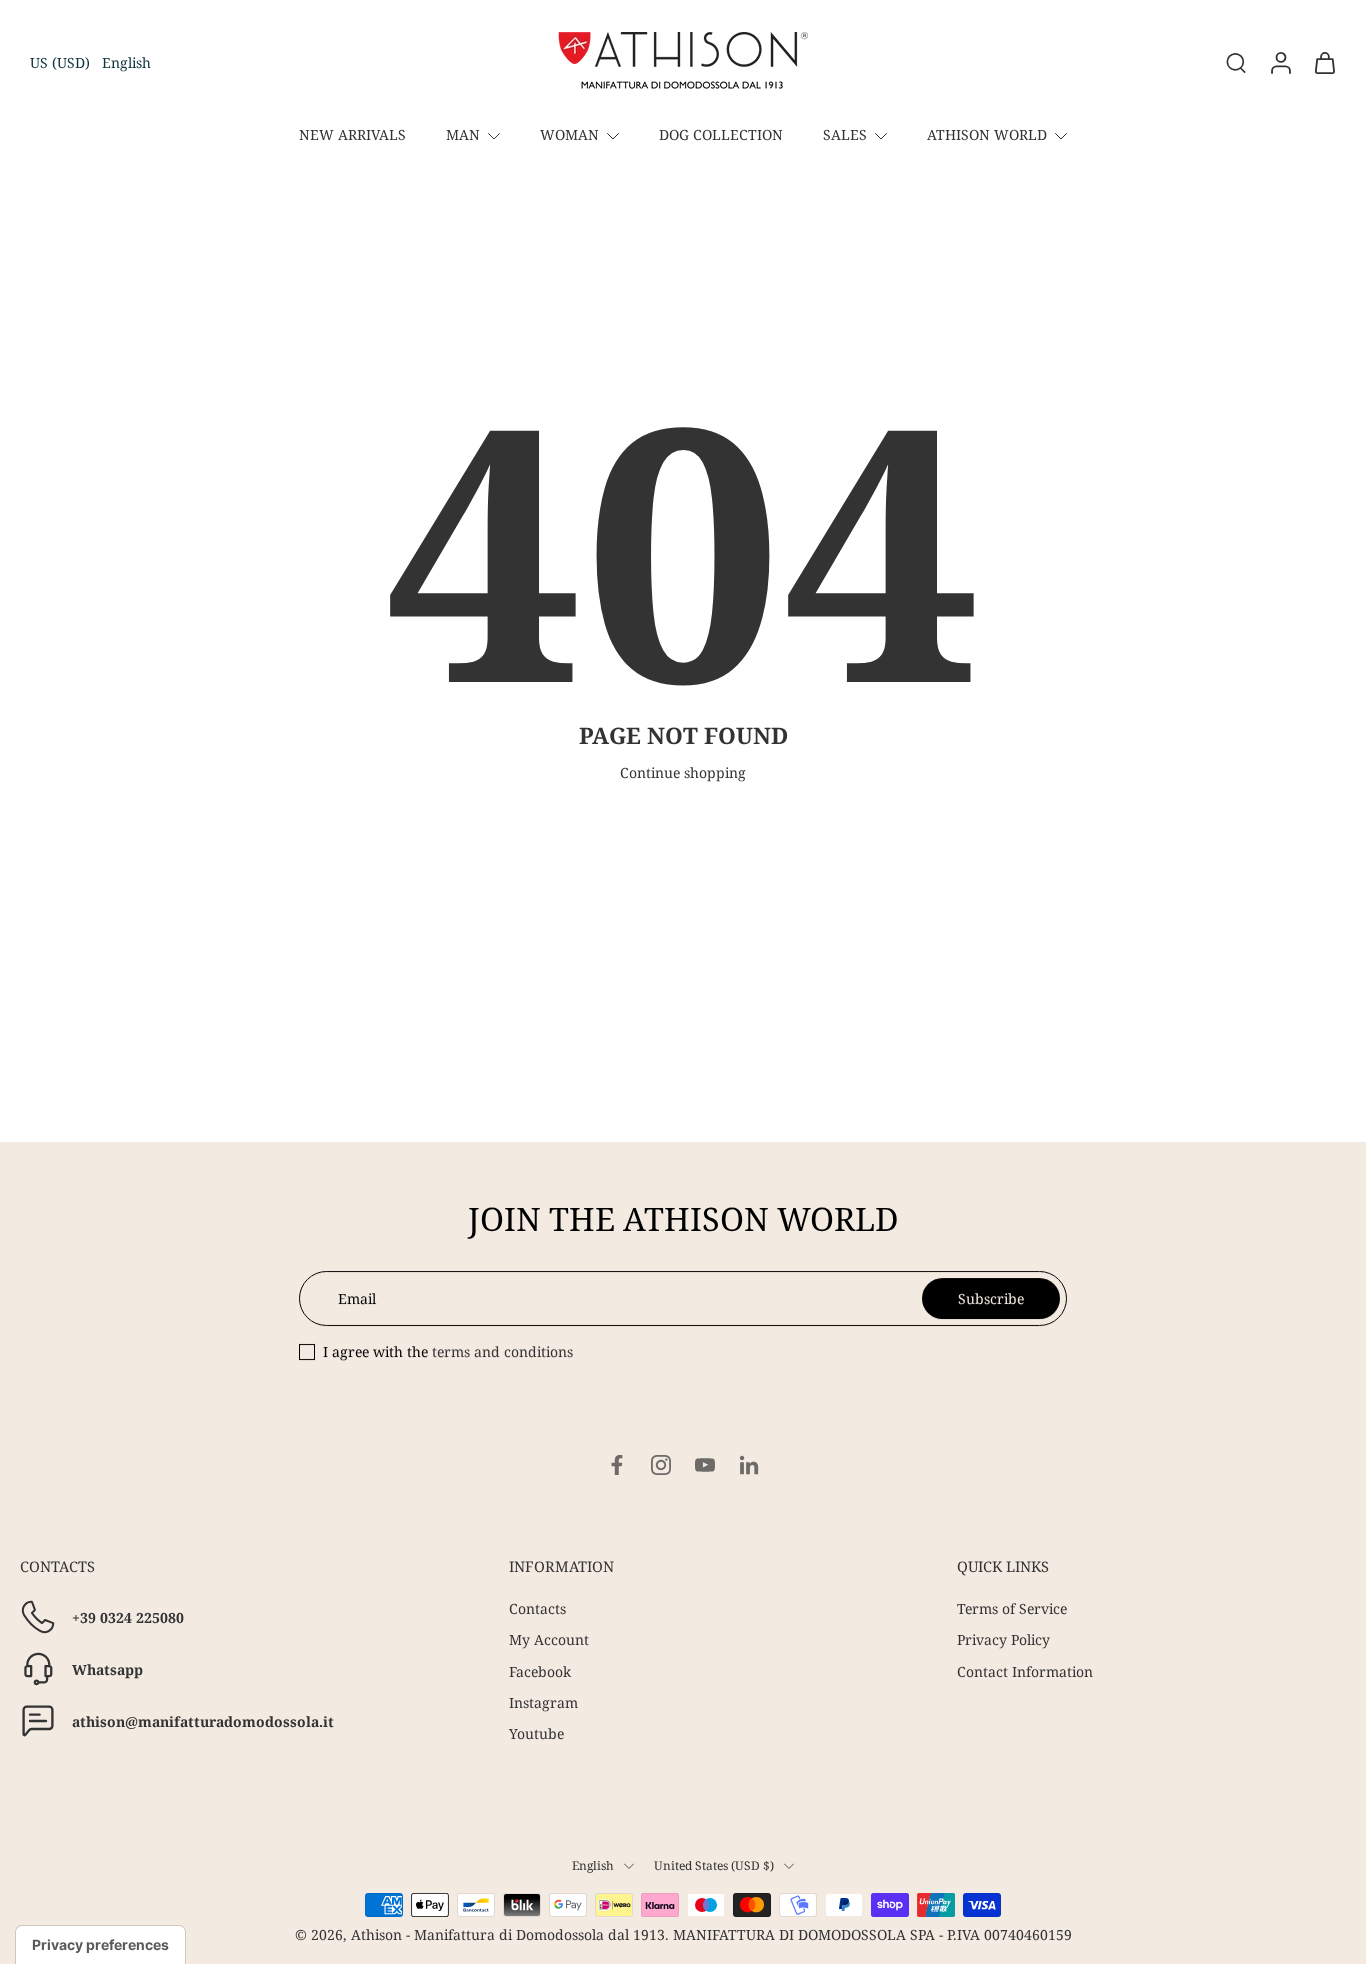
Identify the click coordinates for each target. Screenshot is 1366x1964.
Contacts (537, 1608)
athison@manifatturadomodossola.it (203, 1721)
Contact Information (1025, 1671)
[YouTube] (705, 1465)
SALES (845, 134)
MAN (463, 134)
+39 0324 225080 (128, 1617)
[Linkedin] (749, 1465)
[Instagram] (661, 1465)
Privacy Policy (1003, 1640)
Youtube (536, 1733)
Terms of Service (1012, 1608)
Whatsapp (107, 1669)
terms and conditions (502, 1351)
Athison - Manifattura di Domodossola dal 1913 (508, 1934)
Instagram (543, 1702)
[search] (1236, 62)
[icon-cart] (1324, 63)
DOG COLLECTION (721, 134)
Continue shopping (683, 772)
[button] (90, 62)
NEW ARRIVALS (352, 134)
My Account (549, 1640)
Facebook (540, 1671)
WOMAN (569, 134)
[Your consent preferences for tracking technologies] (100, 1945)
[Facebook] (617, 1465)
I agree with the (448, 1351)
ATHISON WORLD (987, 134)
